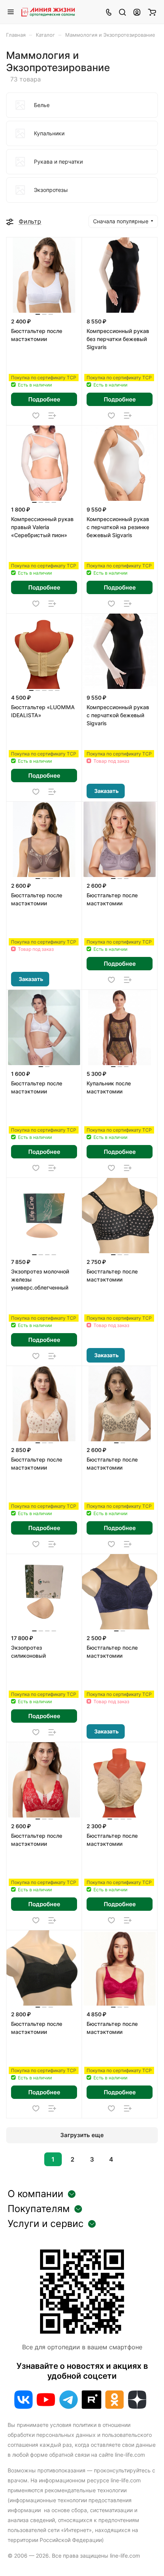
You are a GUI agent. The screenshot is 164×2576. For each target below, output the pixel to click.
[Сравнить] (52, 416)
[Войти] (137, 12)
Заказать (106, 791)
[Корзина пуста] (152, 12)
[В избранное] (36, 416)
